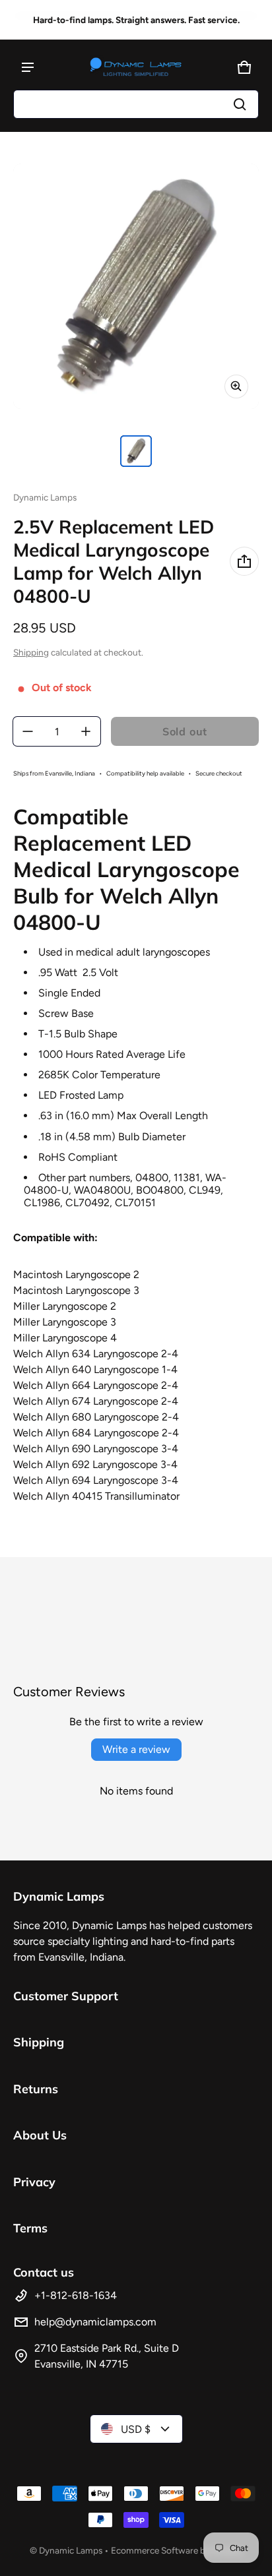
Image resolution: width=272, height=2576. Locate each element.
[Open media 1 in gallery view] (136, 451)
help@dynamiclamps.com (95, 2322)
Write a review (136, 1749)
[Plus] (86, 731)
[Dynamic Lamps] (136, 67)
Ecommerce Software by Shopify (177, 2550)
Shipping (31, 652)
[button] (136, 104)
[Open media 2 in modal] (136, 286)
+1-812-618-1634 (76, 2295)
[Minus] (28, 731)
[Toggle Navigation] (28, 67)
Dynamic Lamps (71, 2550)
